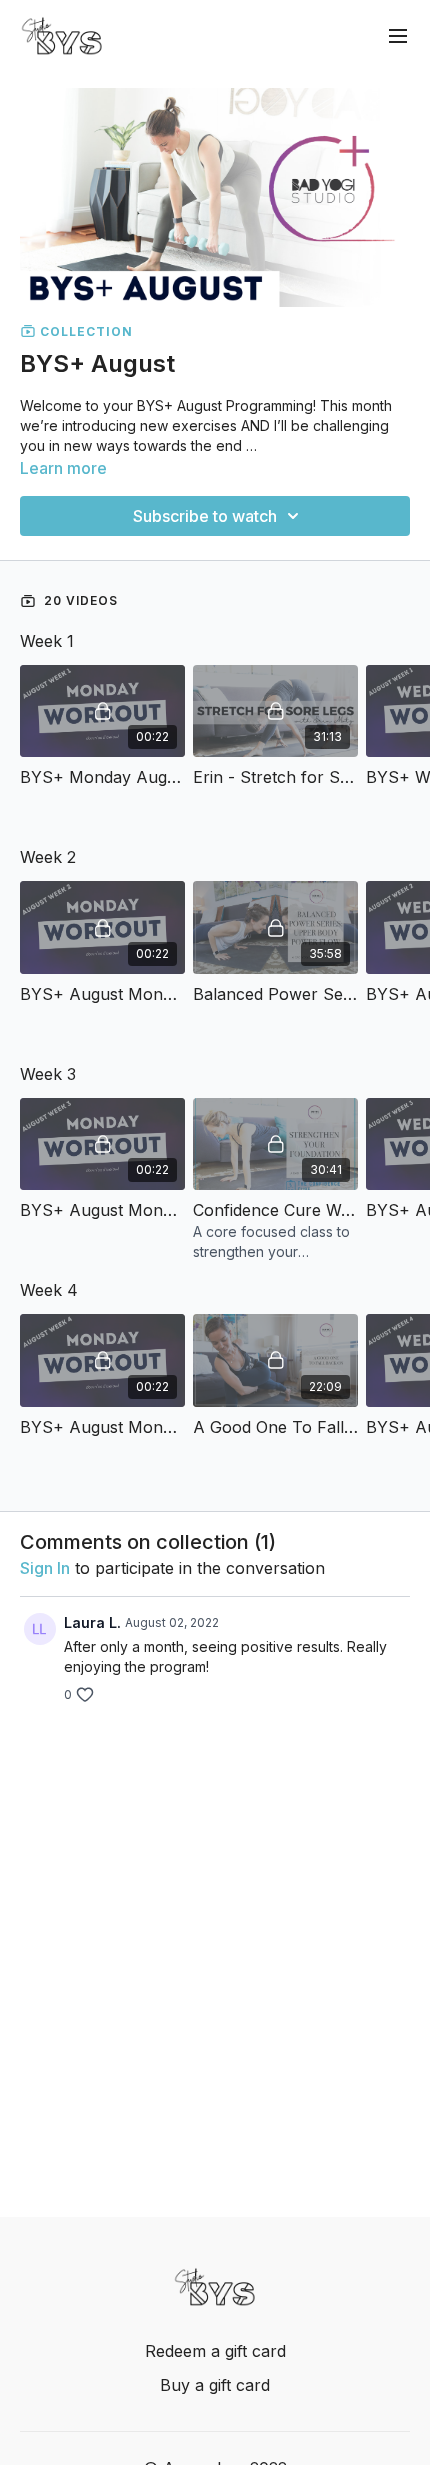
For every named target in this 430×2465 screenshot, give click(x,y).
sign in (45, 1568)
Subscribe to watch (205, 516)
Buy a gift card (215, 2385)
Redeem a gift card (215, 2351)
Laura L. (92, 1622)
